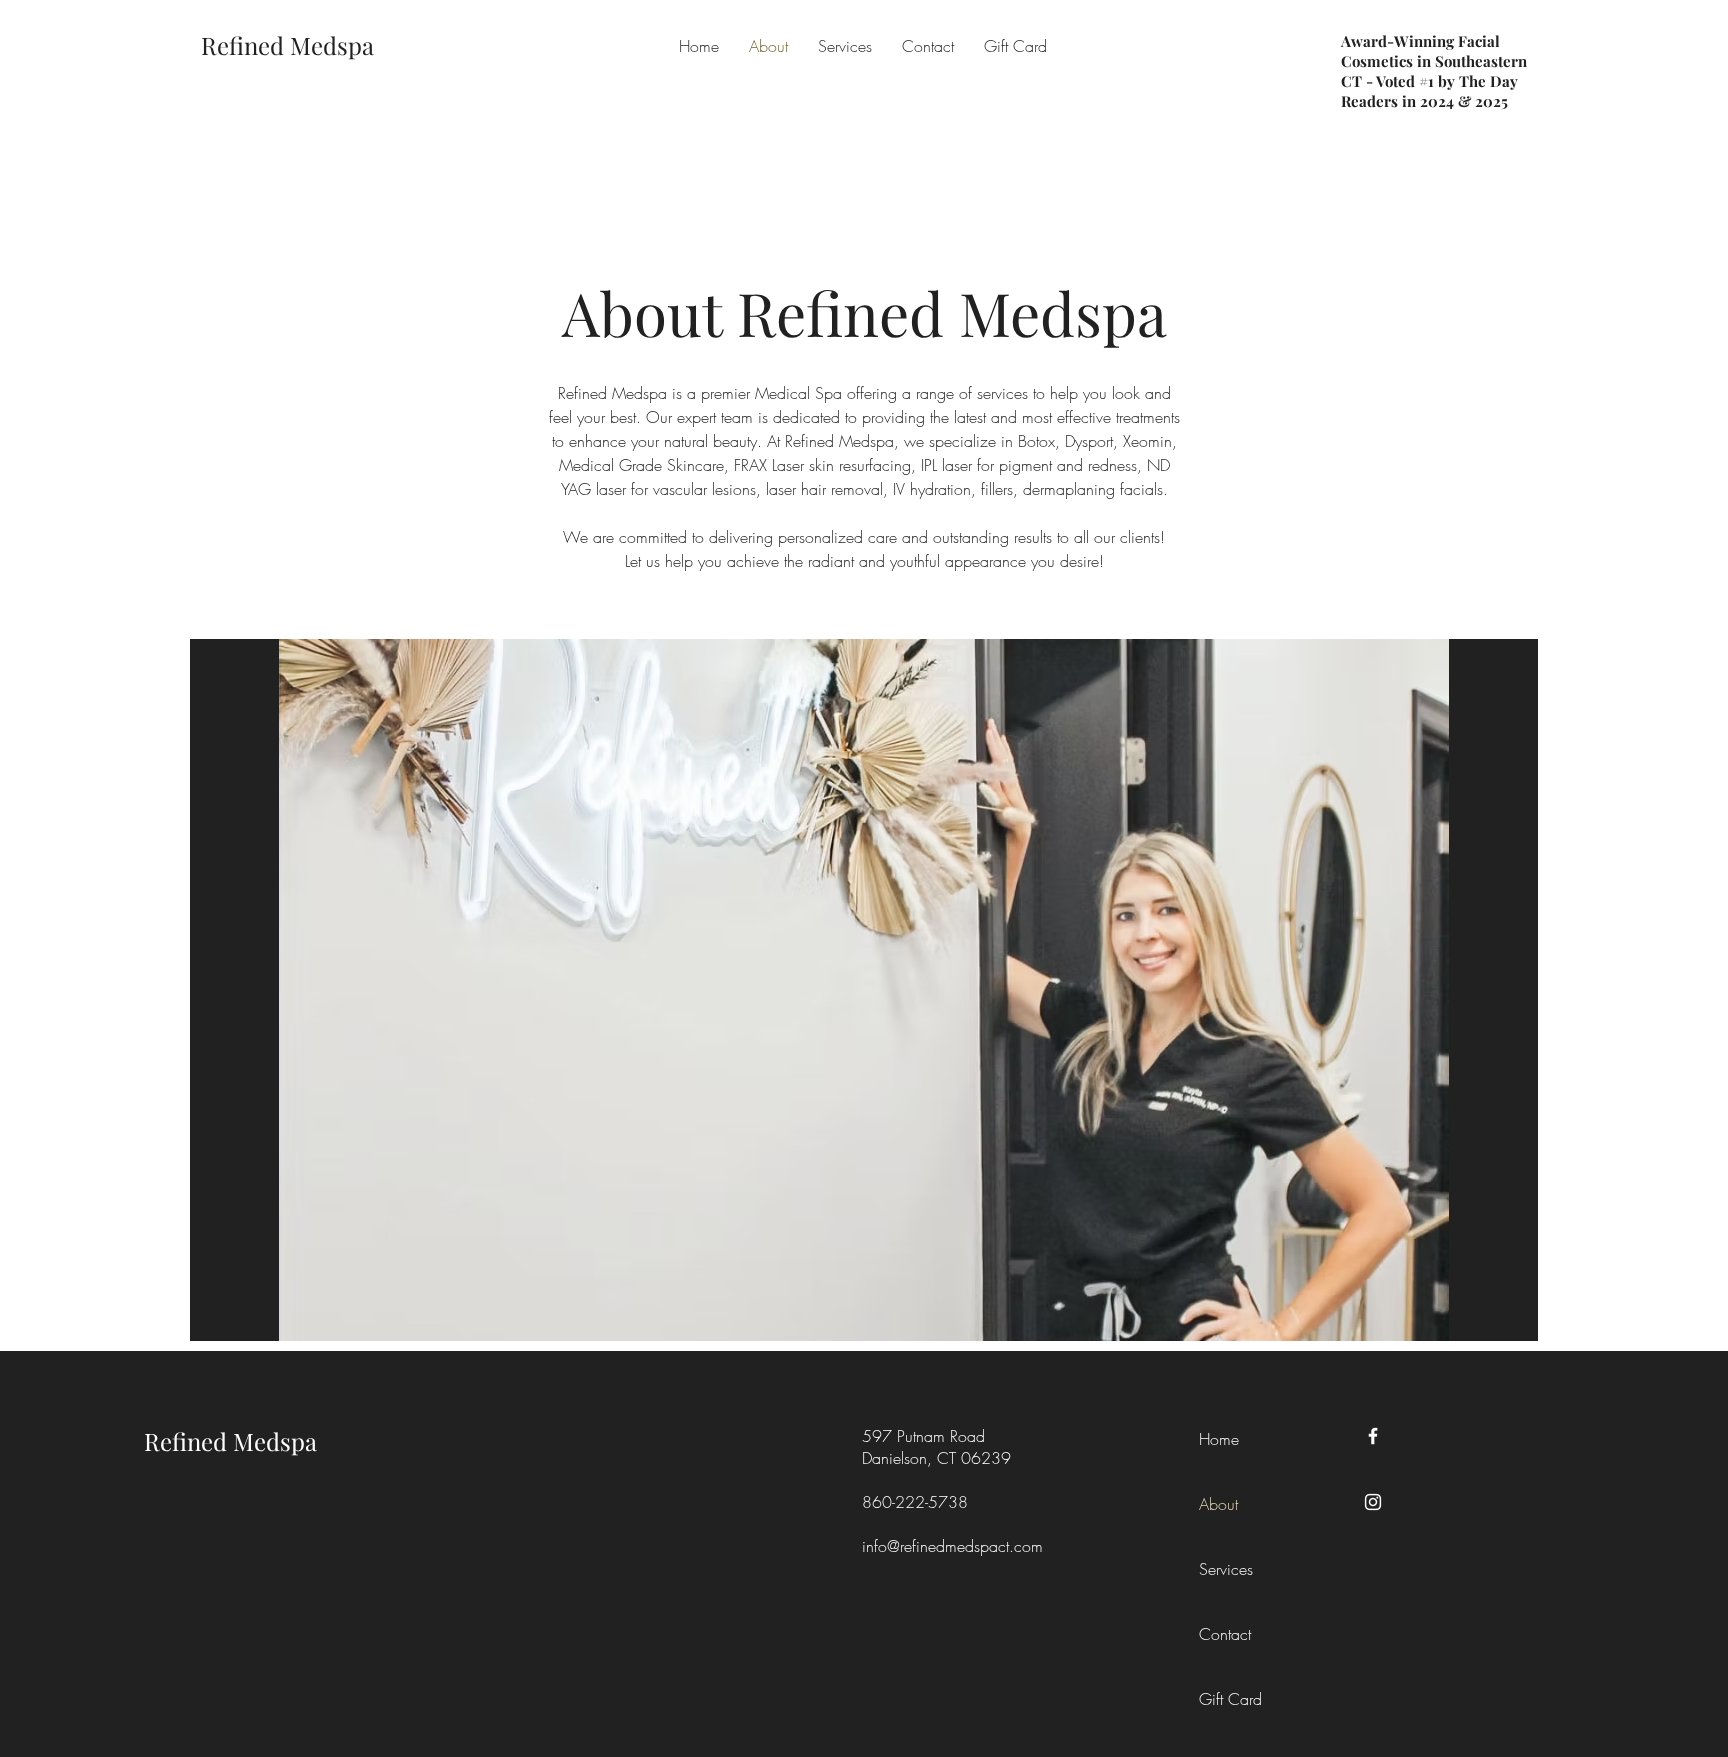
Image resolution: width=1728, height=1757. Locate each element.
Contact (1225, 1634)
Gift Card (1230, 1699)
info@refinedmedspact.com (952, 1546)
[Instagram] (1373, 1502)
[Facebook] (1373, 1436)
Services (1226, 1569)
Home (1219, 1439)
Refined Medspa (230, 1441)
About (1218, 1504)
